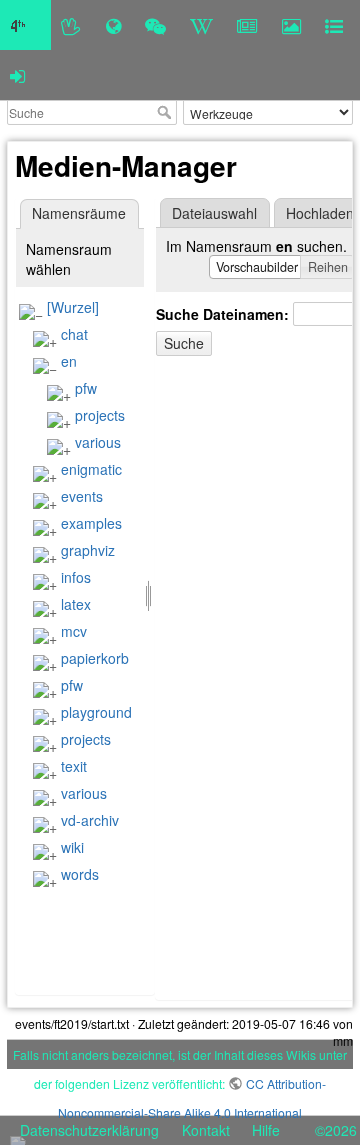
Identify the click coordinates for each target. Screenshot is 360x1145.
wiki (72, 847)
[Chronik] (113, 25)
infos (76, 577)
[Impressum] (334, 25)
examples (91, 523)
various (98, 442)
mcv (74, 631)
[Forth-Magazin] (247, 25)
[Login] (17, 75)
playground (96, 712)
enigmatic (91, 469)
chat (74, 334)
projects (100, 415)
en (69, 361)
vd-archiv (90, 820)
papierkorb (95, 658)
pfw (86, 388)
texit (74, 766)
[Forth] (71, 25)
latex (76, 604)
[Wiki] (201, 25)
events (82, 496)
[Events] (155, 25)
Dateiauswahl (214, 213)
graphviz (88, 550)
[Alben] (291, 25)
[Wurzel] (73, 307)
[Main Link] (25, 25)
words (80, 874)
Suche (166, 112)
